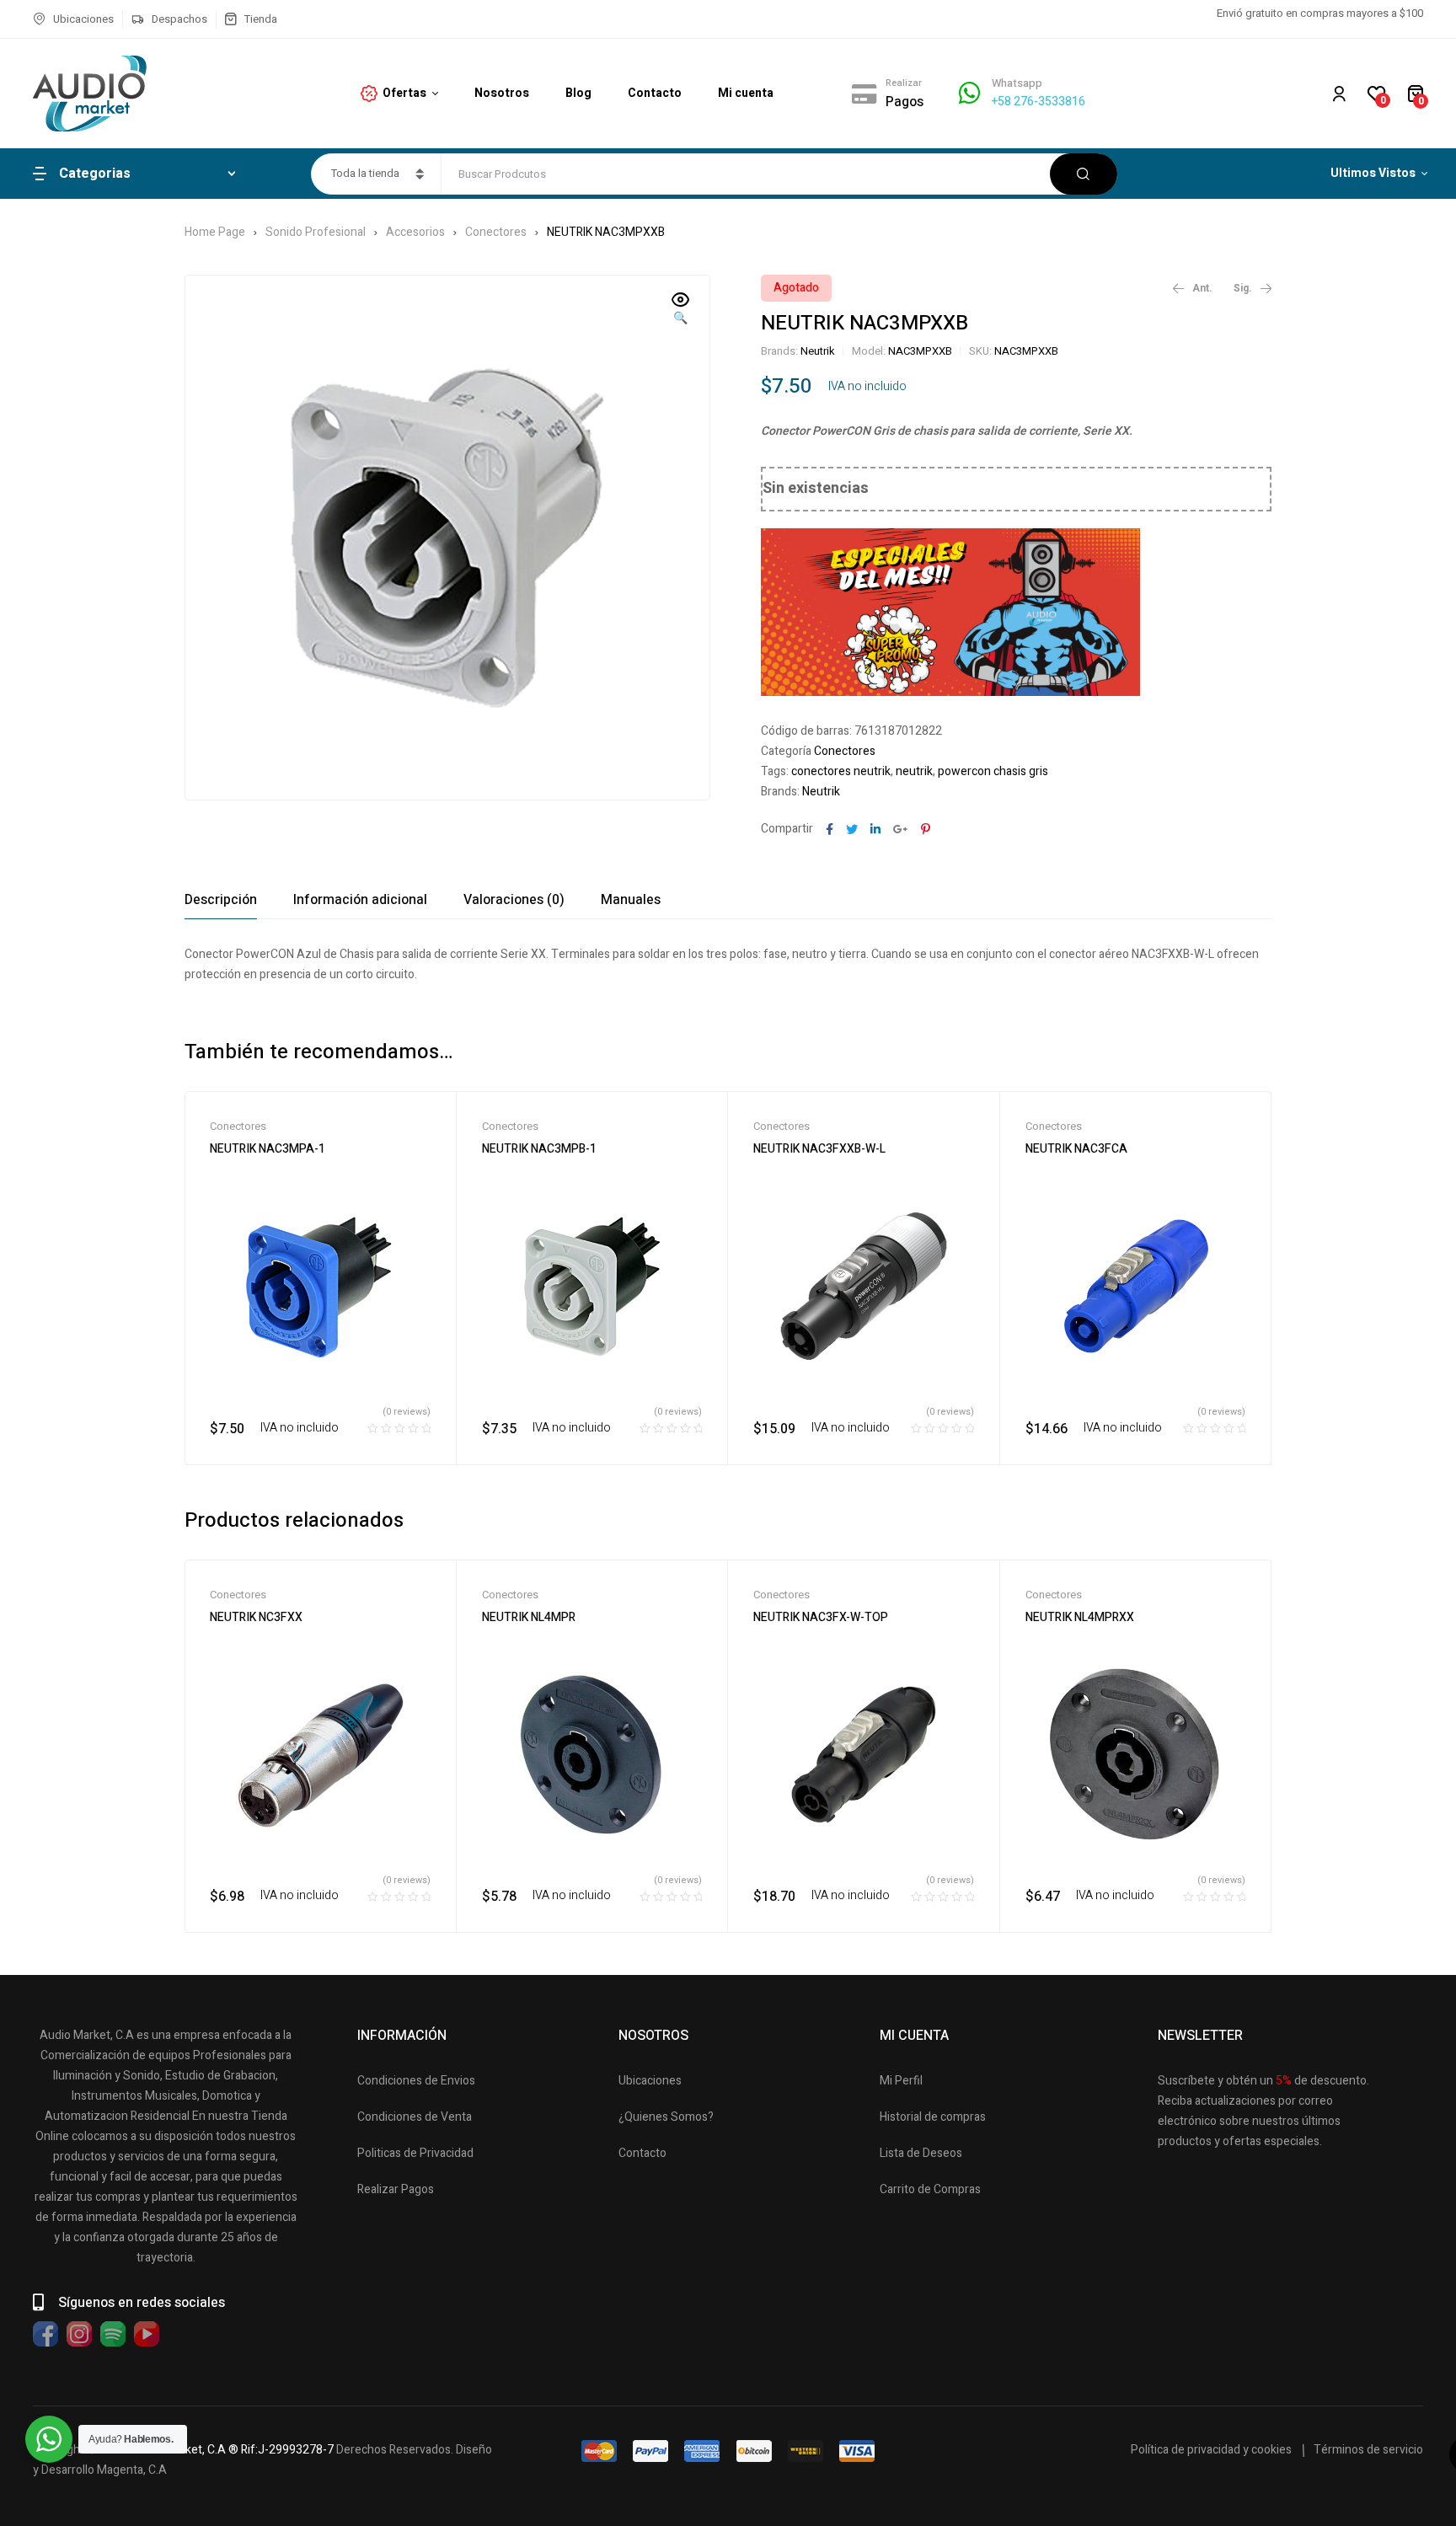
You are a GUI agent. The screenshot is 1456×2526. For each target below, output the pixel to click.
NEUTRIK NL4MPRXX (1080, 1617)
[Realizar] (864, 94)
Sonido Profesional (316, 232)
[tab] (221, 900)
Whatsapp (1017, 83)
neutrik (914, 771)
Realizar (904, 83)
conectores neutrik (841, 771)
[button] (681, 310)
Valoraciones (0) (514, 900)
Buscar (1084, 174)
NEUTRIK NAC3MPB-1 (539, 1149)
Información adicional (360, 900)
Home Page (215, 232)
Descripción (221, 900)
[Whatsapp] (969, 93)
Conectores (496, 232)
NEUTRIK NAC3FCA (1076, 1149)
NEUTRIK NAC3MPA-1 (268, 1149)
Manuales (631, 900)
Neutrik (818, 351)
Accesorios (415, 232)
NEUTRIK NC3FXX (256, 1617)
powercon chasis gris (993, 771)
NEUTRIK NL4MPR (529, 1617)
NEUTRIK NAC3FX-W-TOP (821, 1617)
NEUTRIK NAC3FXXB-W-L (819, 1149)
